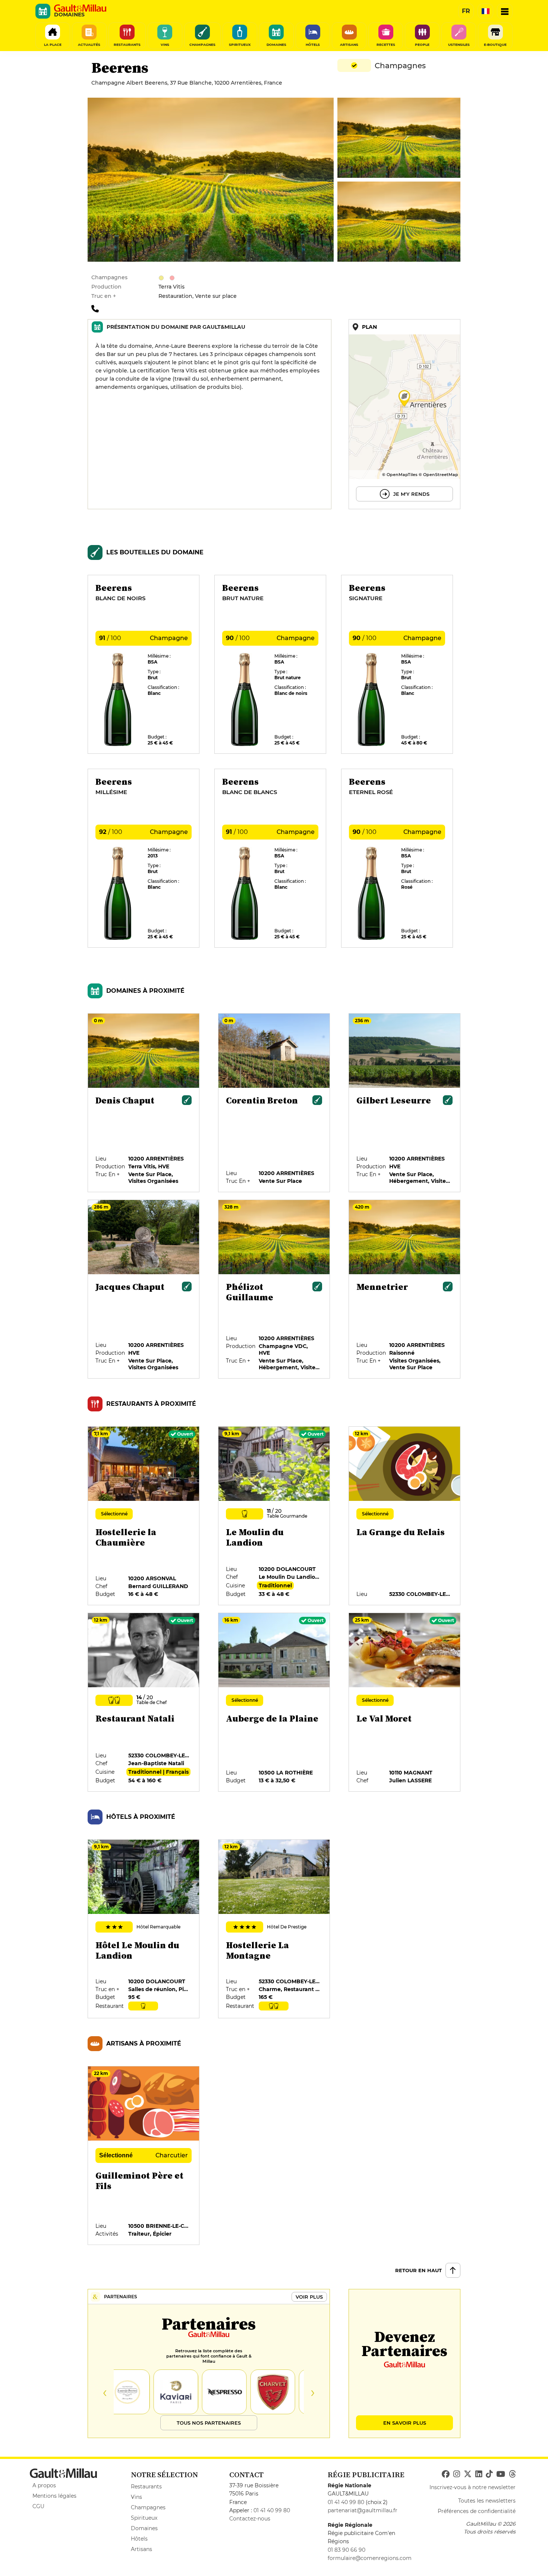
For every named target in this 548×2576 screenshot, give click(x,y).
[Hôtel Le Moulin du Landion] (144, 1929)
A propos (44, 2485)
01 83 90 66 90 (347, 2550)
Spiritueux (144, 2518)
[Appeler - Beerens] (97, 308)
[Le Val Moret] (405, 1703)
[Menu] (505, 11)
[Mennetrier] (405, 1289)
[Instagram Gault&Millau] (457, 2474)
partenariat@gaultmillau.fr (363, 2510)
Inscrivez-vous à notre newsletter (473, 2487)
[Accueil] (80, 8)
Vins (136, 2497)
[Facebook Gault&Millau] (446, 2474)
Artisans (141, 2549)
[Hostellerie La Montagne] (274, 1929)
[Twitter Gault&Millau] (468, 2474)
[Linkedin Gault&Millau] (479, 2474)
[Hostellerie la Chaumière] (144, 1516)
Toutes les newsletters (487, 2501)
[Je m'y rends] (404, 414)
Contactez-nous (250, 2519)
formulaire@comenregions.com (370, 2558)
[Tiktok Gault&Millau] (489, 2474)
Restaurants (146, 2487)
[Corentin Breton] (274, 1103)
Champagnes (148, 2507)
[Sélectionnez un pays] (485, 11)
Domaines (144, 2528)
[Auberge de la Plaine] (274, 1703)
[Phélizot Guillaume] (274, 1289)
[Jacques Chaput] (144, 1289)
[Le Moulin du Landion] (274, 1516)
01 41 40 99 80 (272, 2510)
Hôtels (139, 2539)
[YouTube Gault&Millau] (501, 2474)
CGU (38, 2506)
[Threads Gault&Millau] (512, 2474)
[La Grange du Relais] (405, 1516)
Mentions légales (54, 2496)
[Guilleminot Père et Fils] (144, 2156)
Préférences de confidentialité (477, 2511)
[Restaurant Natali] (144, 1703)
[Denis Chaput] (144, 1103)
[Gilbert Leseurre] (405, 1103)
